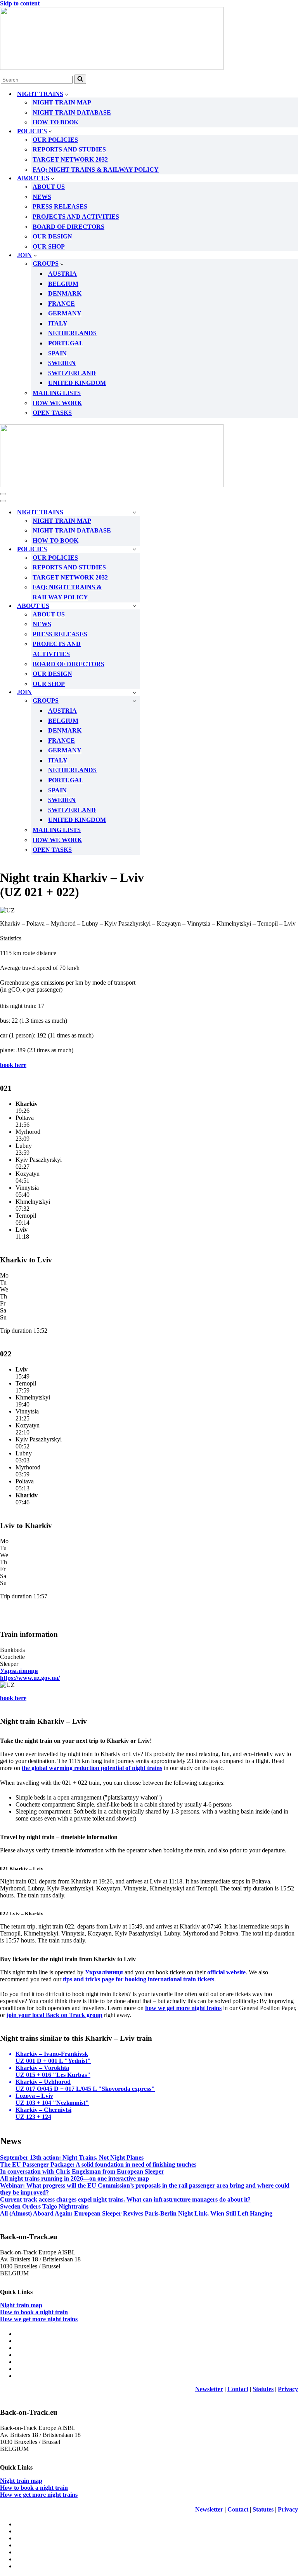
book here (13, 1065)
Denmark (65, 293)
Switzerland (72, 373)
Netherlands (72, 333)
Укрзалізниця (104, 1972)
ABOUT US (49, 187)
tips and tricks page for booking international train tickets (139, 1979)
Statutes (263, 2389)
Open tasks (52, 413)
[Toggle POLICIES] (134, 549)
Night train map (21, 2305)
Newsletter (209, 2389)
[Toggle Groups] (134, 701)
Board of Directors (68, 227)
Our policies (55, 140)
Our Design (52, 236)
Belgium (63, 284)
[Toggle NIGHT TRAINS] (134, 512)
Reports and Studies (69, 149)
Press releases (60, 206)
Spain (57, 353)
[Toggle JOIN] (134, 692)
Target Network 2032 (70, 159)
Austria (62, 274)
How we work (57, 403)
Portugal (66, 343)
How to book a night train (34, 2312)
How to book (55, 122)
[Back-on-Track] (149, 39)
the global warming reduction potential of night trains (92, 1768)
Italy (58, 323)
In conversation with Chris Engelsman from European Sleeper (82, 2171)
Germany (65, 313)
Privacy (288, 2389)
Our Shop (49, 246)
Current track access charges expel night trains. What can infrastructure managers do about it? (125, 2199)
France (62, 304)
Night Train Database (72, 112)
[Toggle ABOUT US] (134, 606)
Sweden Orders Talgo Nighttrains (44, 2206)
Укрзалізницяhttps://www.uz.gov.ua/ (30, 1674)
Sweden (62, 363)
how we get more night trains (183, 2008)
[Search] (80, 79)
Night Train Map (62, 102)
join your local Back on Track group (55, 2015)
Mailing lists (57, 393)
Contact (238, 2389)
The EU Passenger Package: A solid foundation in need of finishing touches (98, 2164)
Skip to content (20, 3)
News (42, 197)
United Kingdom (77, 383)
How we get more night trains (39, 2319)
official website (226, 1972)
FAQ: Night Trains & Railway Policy (96, 170)
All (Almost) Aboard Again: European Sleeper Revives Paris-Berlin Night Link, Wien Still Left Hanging (136, 2213)
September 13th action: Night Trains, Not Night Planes (72, 2157)
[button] (67, 94)
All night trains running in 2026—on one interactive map (74, 2178)
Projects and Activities (76, 217)
